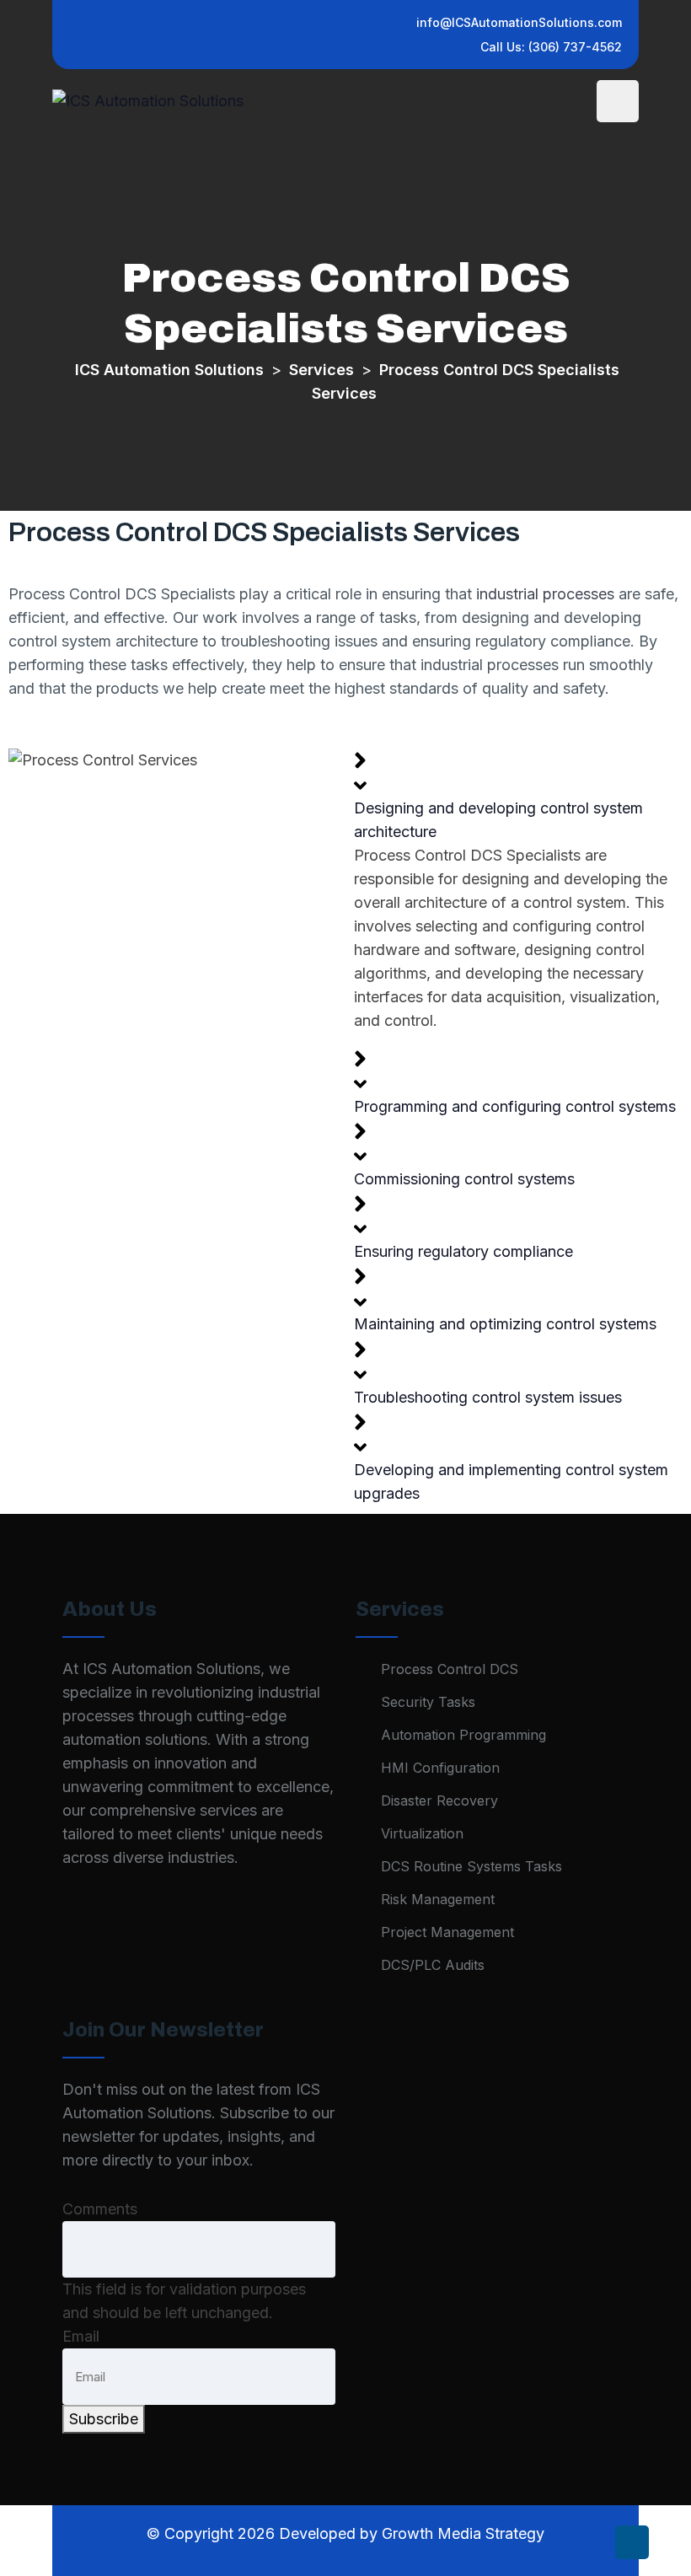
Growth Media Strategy (463, 2533)
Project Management (447, 1932)
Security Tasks (428, 1702)
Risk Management (438, 1899)
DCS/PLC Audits (433, 1965)
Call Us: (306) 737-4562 (551, 47)
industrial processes (545, 594)
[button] (518, 794)
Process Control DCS (450, 1669)
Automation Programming (463, 1735)
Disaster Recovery (439, 1801)
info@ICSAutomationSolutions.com (519, 22)
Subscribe (104, 2419)
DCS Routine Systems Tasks (471, 1866)
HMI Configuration (440, 1768)
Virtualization (422, 1833)
